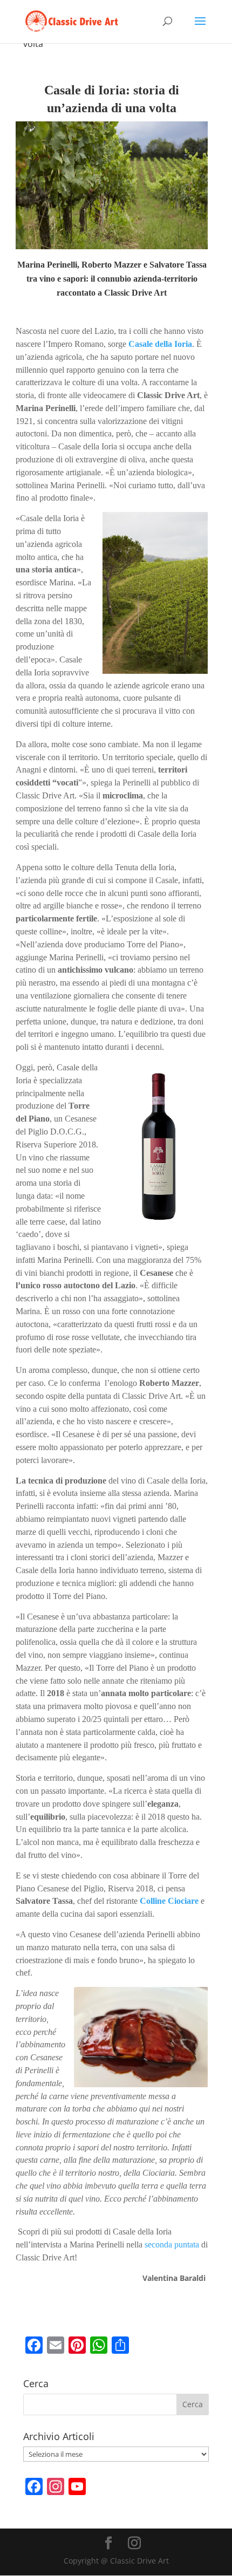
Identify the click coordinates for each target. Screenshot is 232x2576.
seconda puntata (172, 2244)
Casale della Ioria (160, 344)
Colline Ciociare (169, 1901)
